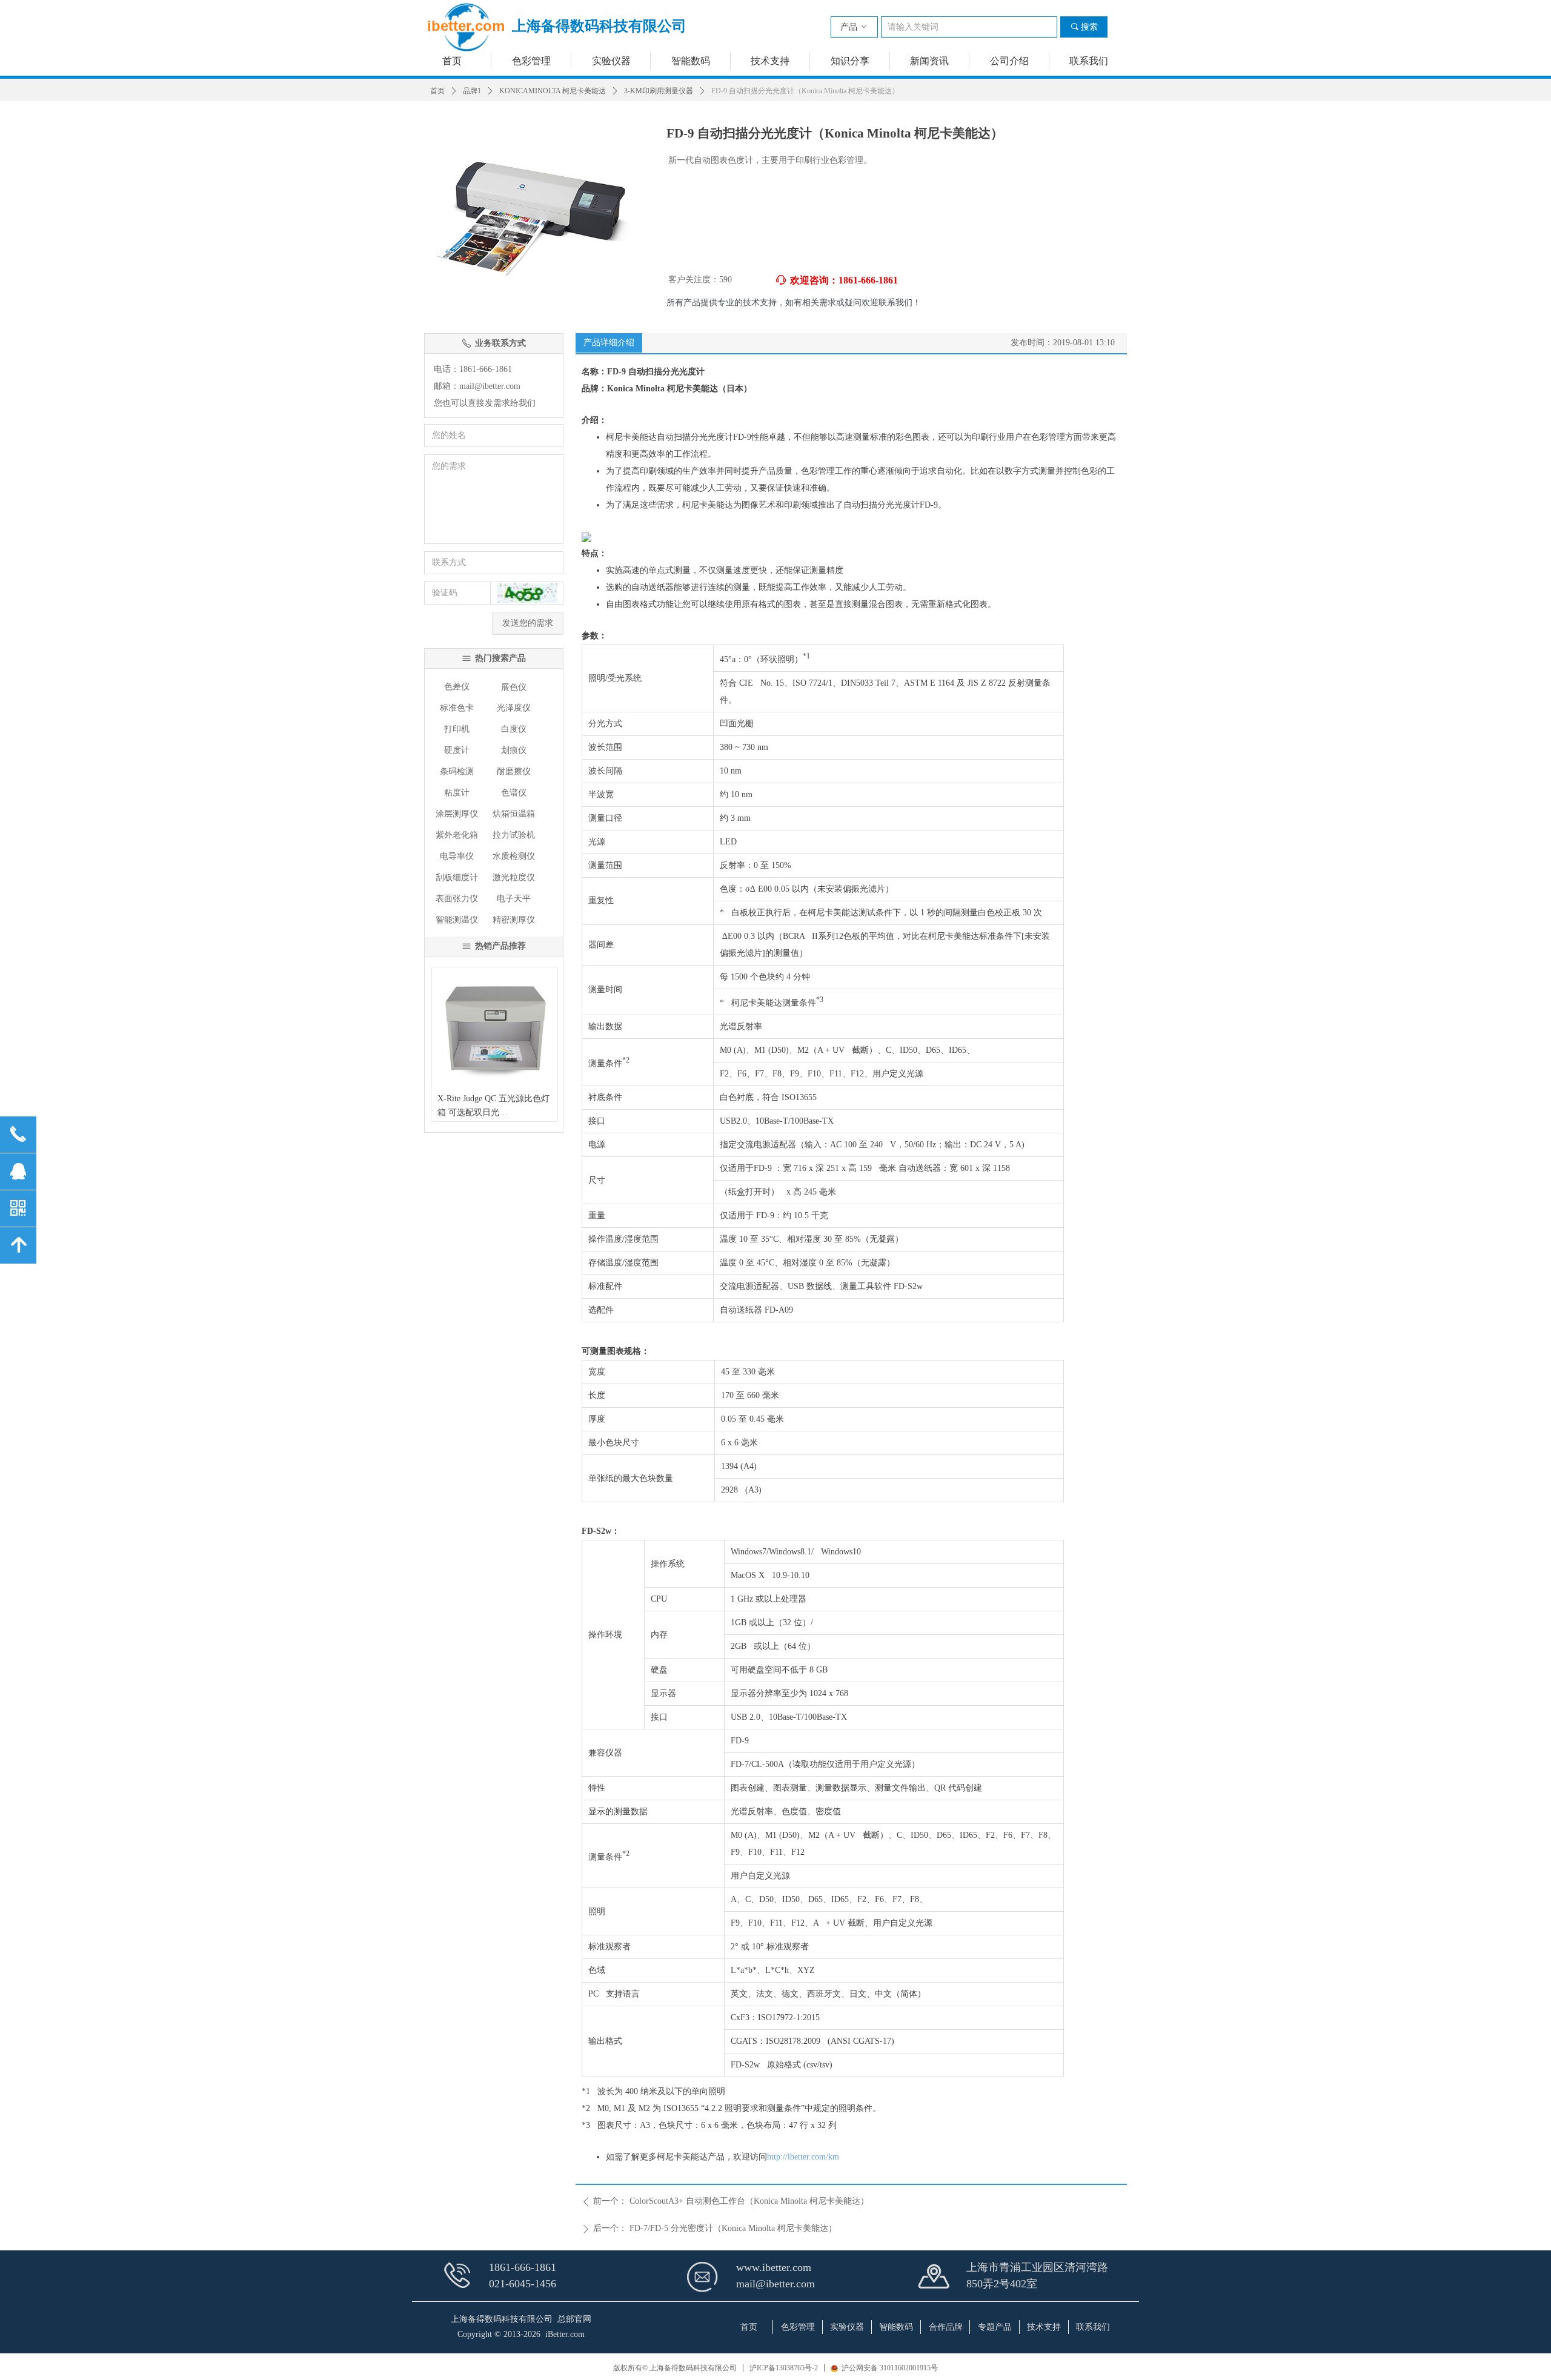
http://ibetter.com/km (803, 2157)
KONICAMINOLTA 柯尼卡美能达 (553, 91)
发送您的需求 (528, 623)
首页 (437, 91)
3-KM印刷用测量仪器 (659, 91)
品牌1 (472, 91)
